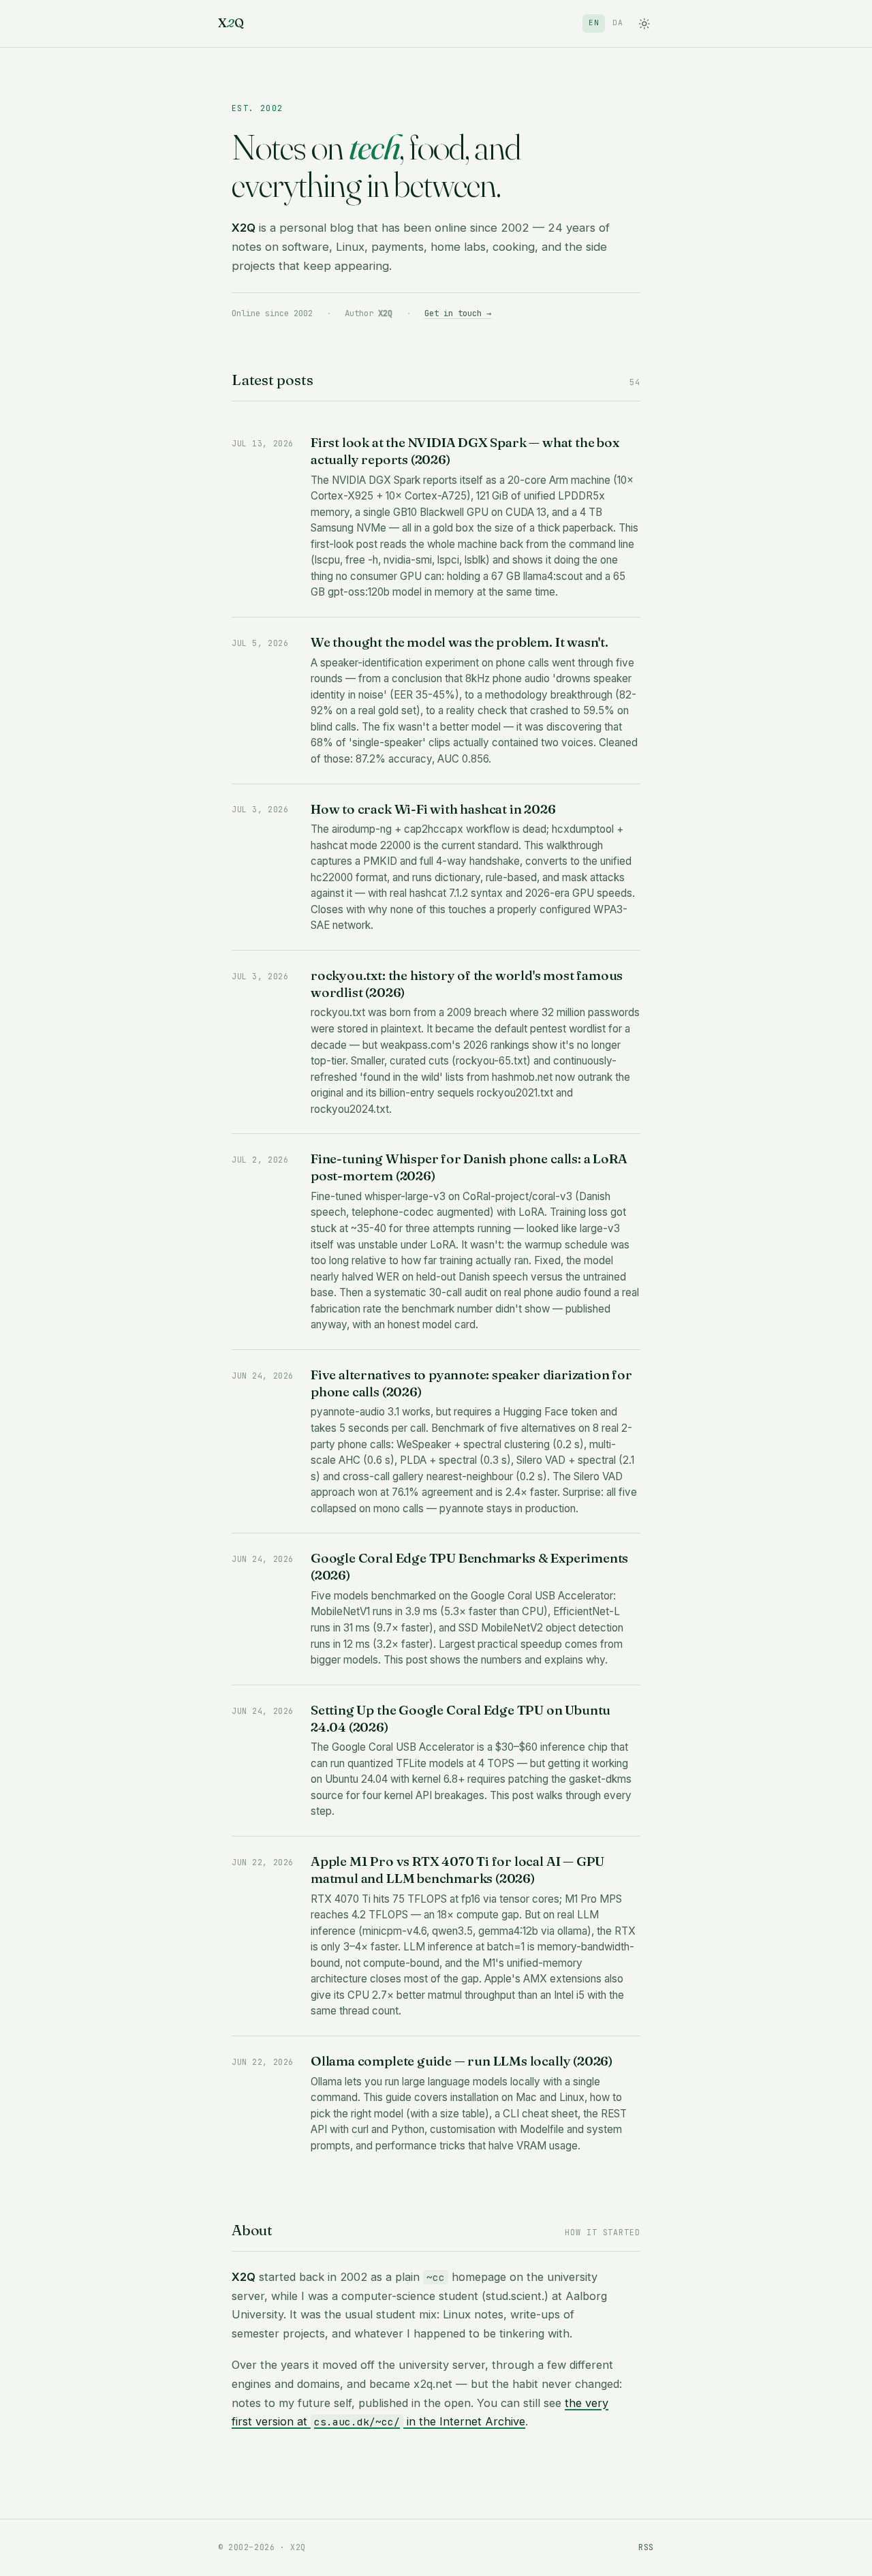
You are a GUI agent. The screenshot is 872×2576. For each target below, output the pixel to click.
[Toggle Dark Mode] (644, 24)
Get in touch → (458, 313)
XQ (231, 23)
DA (618, 22)
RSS (646, 2547)
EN (594, 22)
